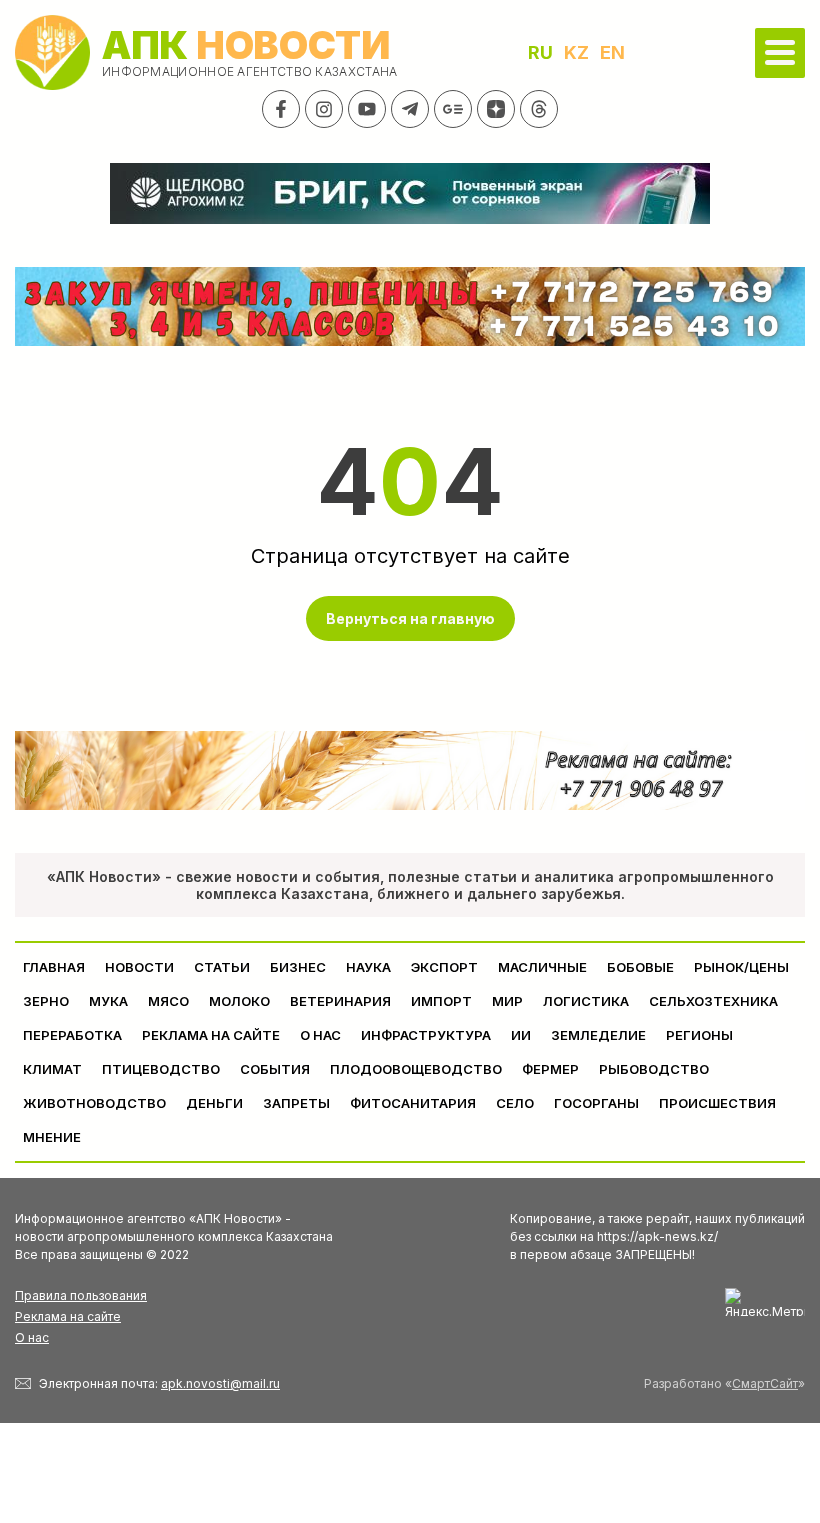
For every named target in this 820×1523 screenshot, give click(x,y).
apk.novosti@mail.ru (220, 1383)
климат (52, 1069)
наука (368, 967)
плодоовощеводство (416, 1069)
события (275, 1069)
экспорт (444, 967)
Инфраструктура (426, 1035)
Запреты (296, 1103)
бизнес (298, 967)
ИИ (521, 1035)
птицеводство (161, 1069)
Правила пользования (81, 1295)
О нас (32, 1337)
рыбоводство (654, 1069)
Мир (507, 1001)
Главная (54, 967)
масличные (542, 967)
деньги (214, 1103)
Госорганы (596, 1103)
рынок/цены (741, 967)
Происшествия (717, 1103)
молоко (239, 1001)
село (515, 1103)
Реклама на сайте (211, 1035)
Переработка (72, 1035)
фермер (550, 1069)
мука (108, 1001)
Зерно (46, 1001)
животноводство (94, 1103)
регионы (699, 1035)
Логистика (586, 1001)
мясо (168, 1001)
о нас (320, 1035)
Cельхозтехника (713, 1001)
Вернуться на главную (410, 618)
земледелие (598, 1035)
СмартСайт (765, 1383)
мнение (52, 1137)
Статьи (222, 967)
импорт (441, 1001)
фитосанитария (413, 1103)
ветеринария (340, 1001)
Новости (139, 967)
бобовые (640, 967)
